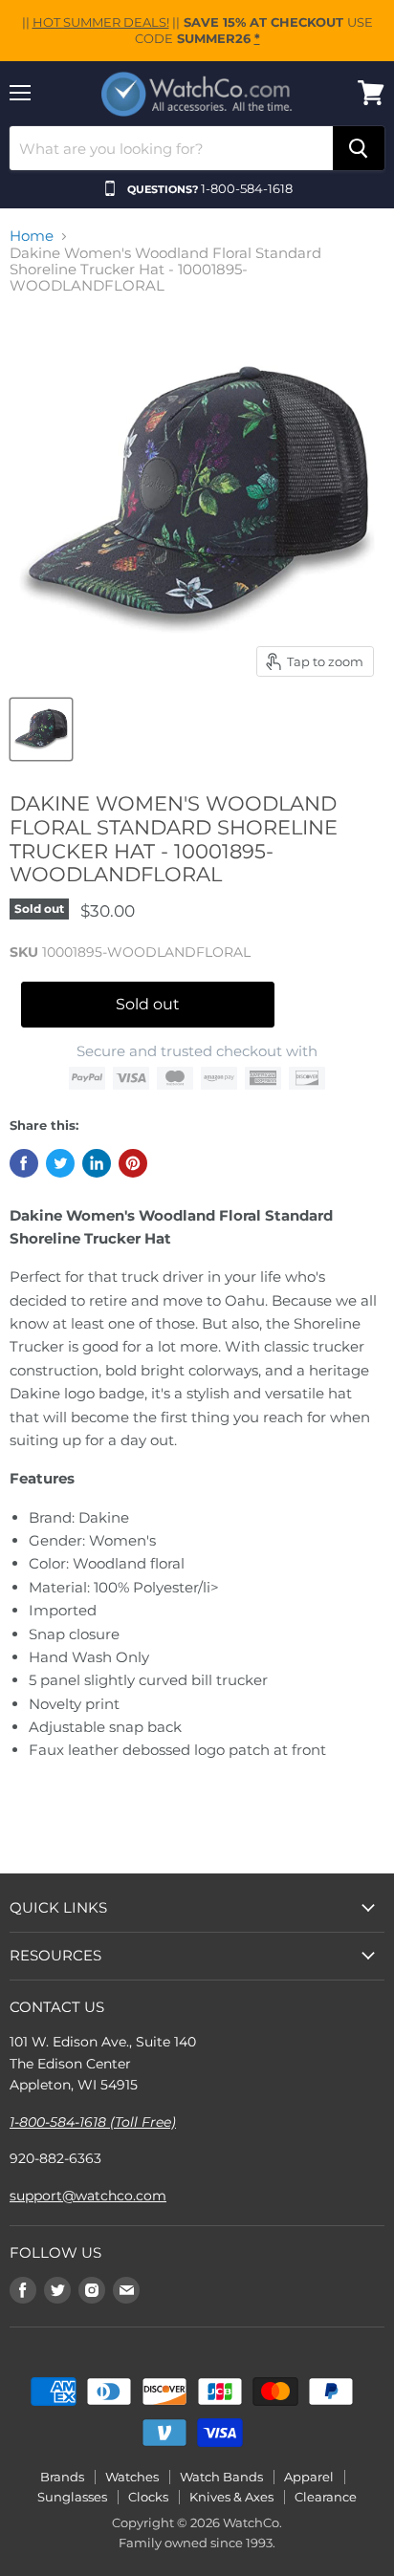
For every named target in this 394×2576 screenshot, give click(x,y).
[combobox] (171, 148)
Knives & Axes (231, 2497)
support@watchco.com (88, 2196)
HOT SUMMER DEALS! (101, 22)
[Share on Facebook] (24, 1163)
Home (32, 236)
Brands (62, 2477)
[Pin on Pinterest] (133, 1163)
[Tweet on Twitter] (60, 1163)
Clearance (326, 2497)
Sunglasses (72, 2497)
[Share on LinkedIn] (97, 1163)
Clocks (148, 2497)
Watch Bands (221, 2477)
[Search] (359, 148)
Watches (132, 2477)
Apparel (309, 2477)
